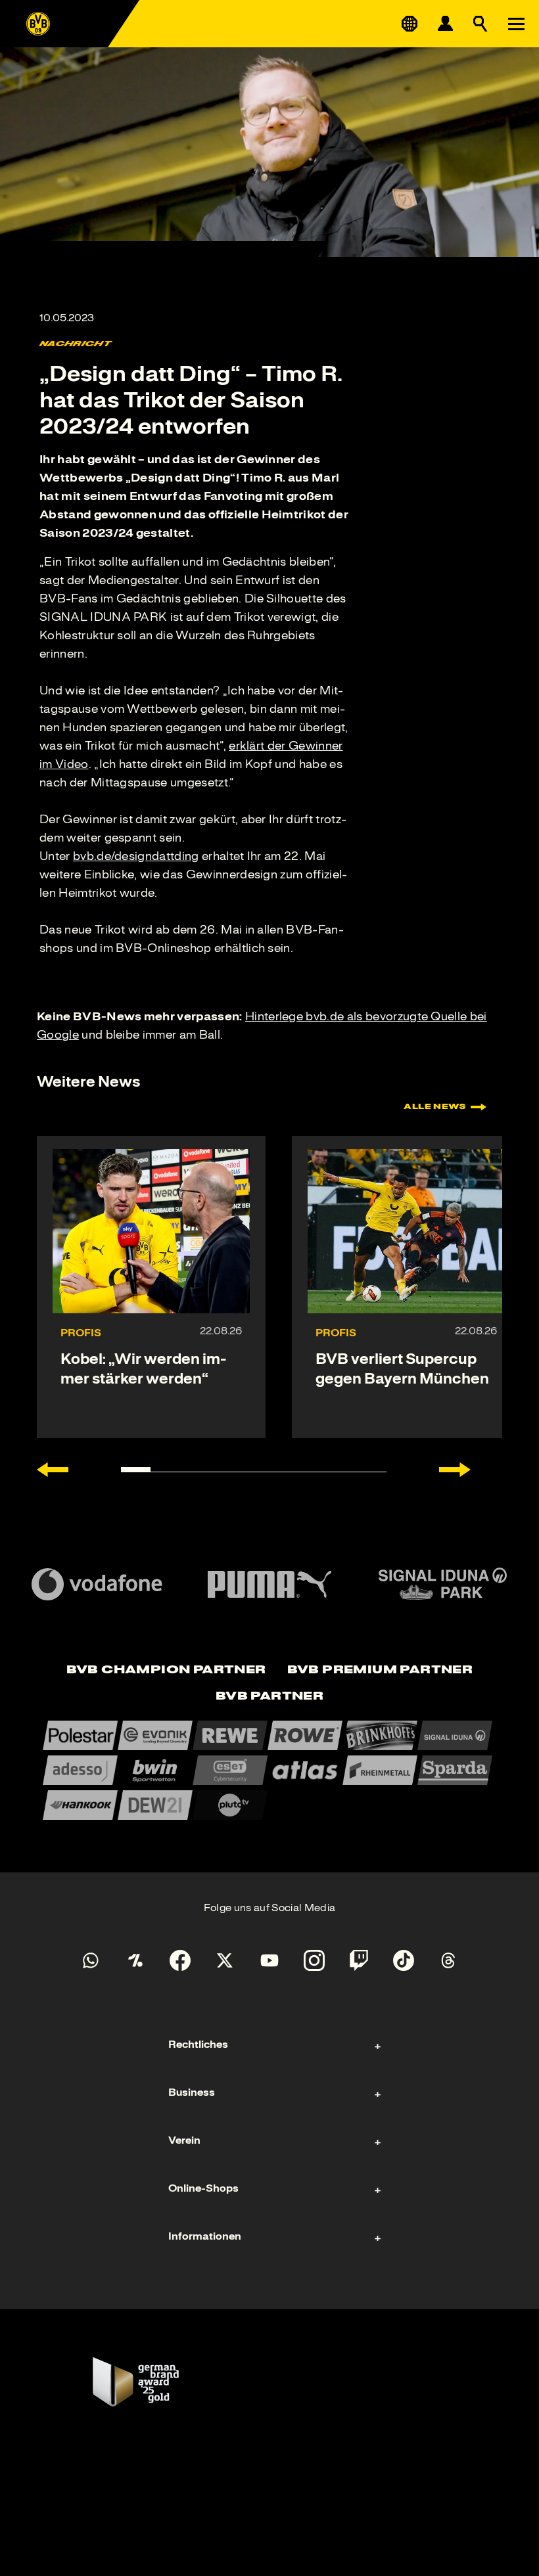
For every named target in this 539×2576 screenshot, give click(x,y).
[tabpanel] (269, 1770)
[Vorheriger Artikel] (53, 1470)
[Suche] (480, 24)
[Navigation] (516, 24)
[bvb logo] (38, 24)
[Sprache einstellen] (410, 24)
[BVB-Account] (445, 24)
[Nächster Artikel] (455, 1470)
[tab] (166, 1671)
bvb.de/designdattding (136, 856)
